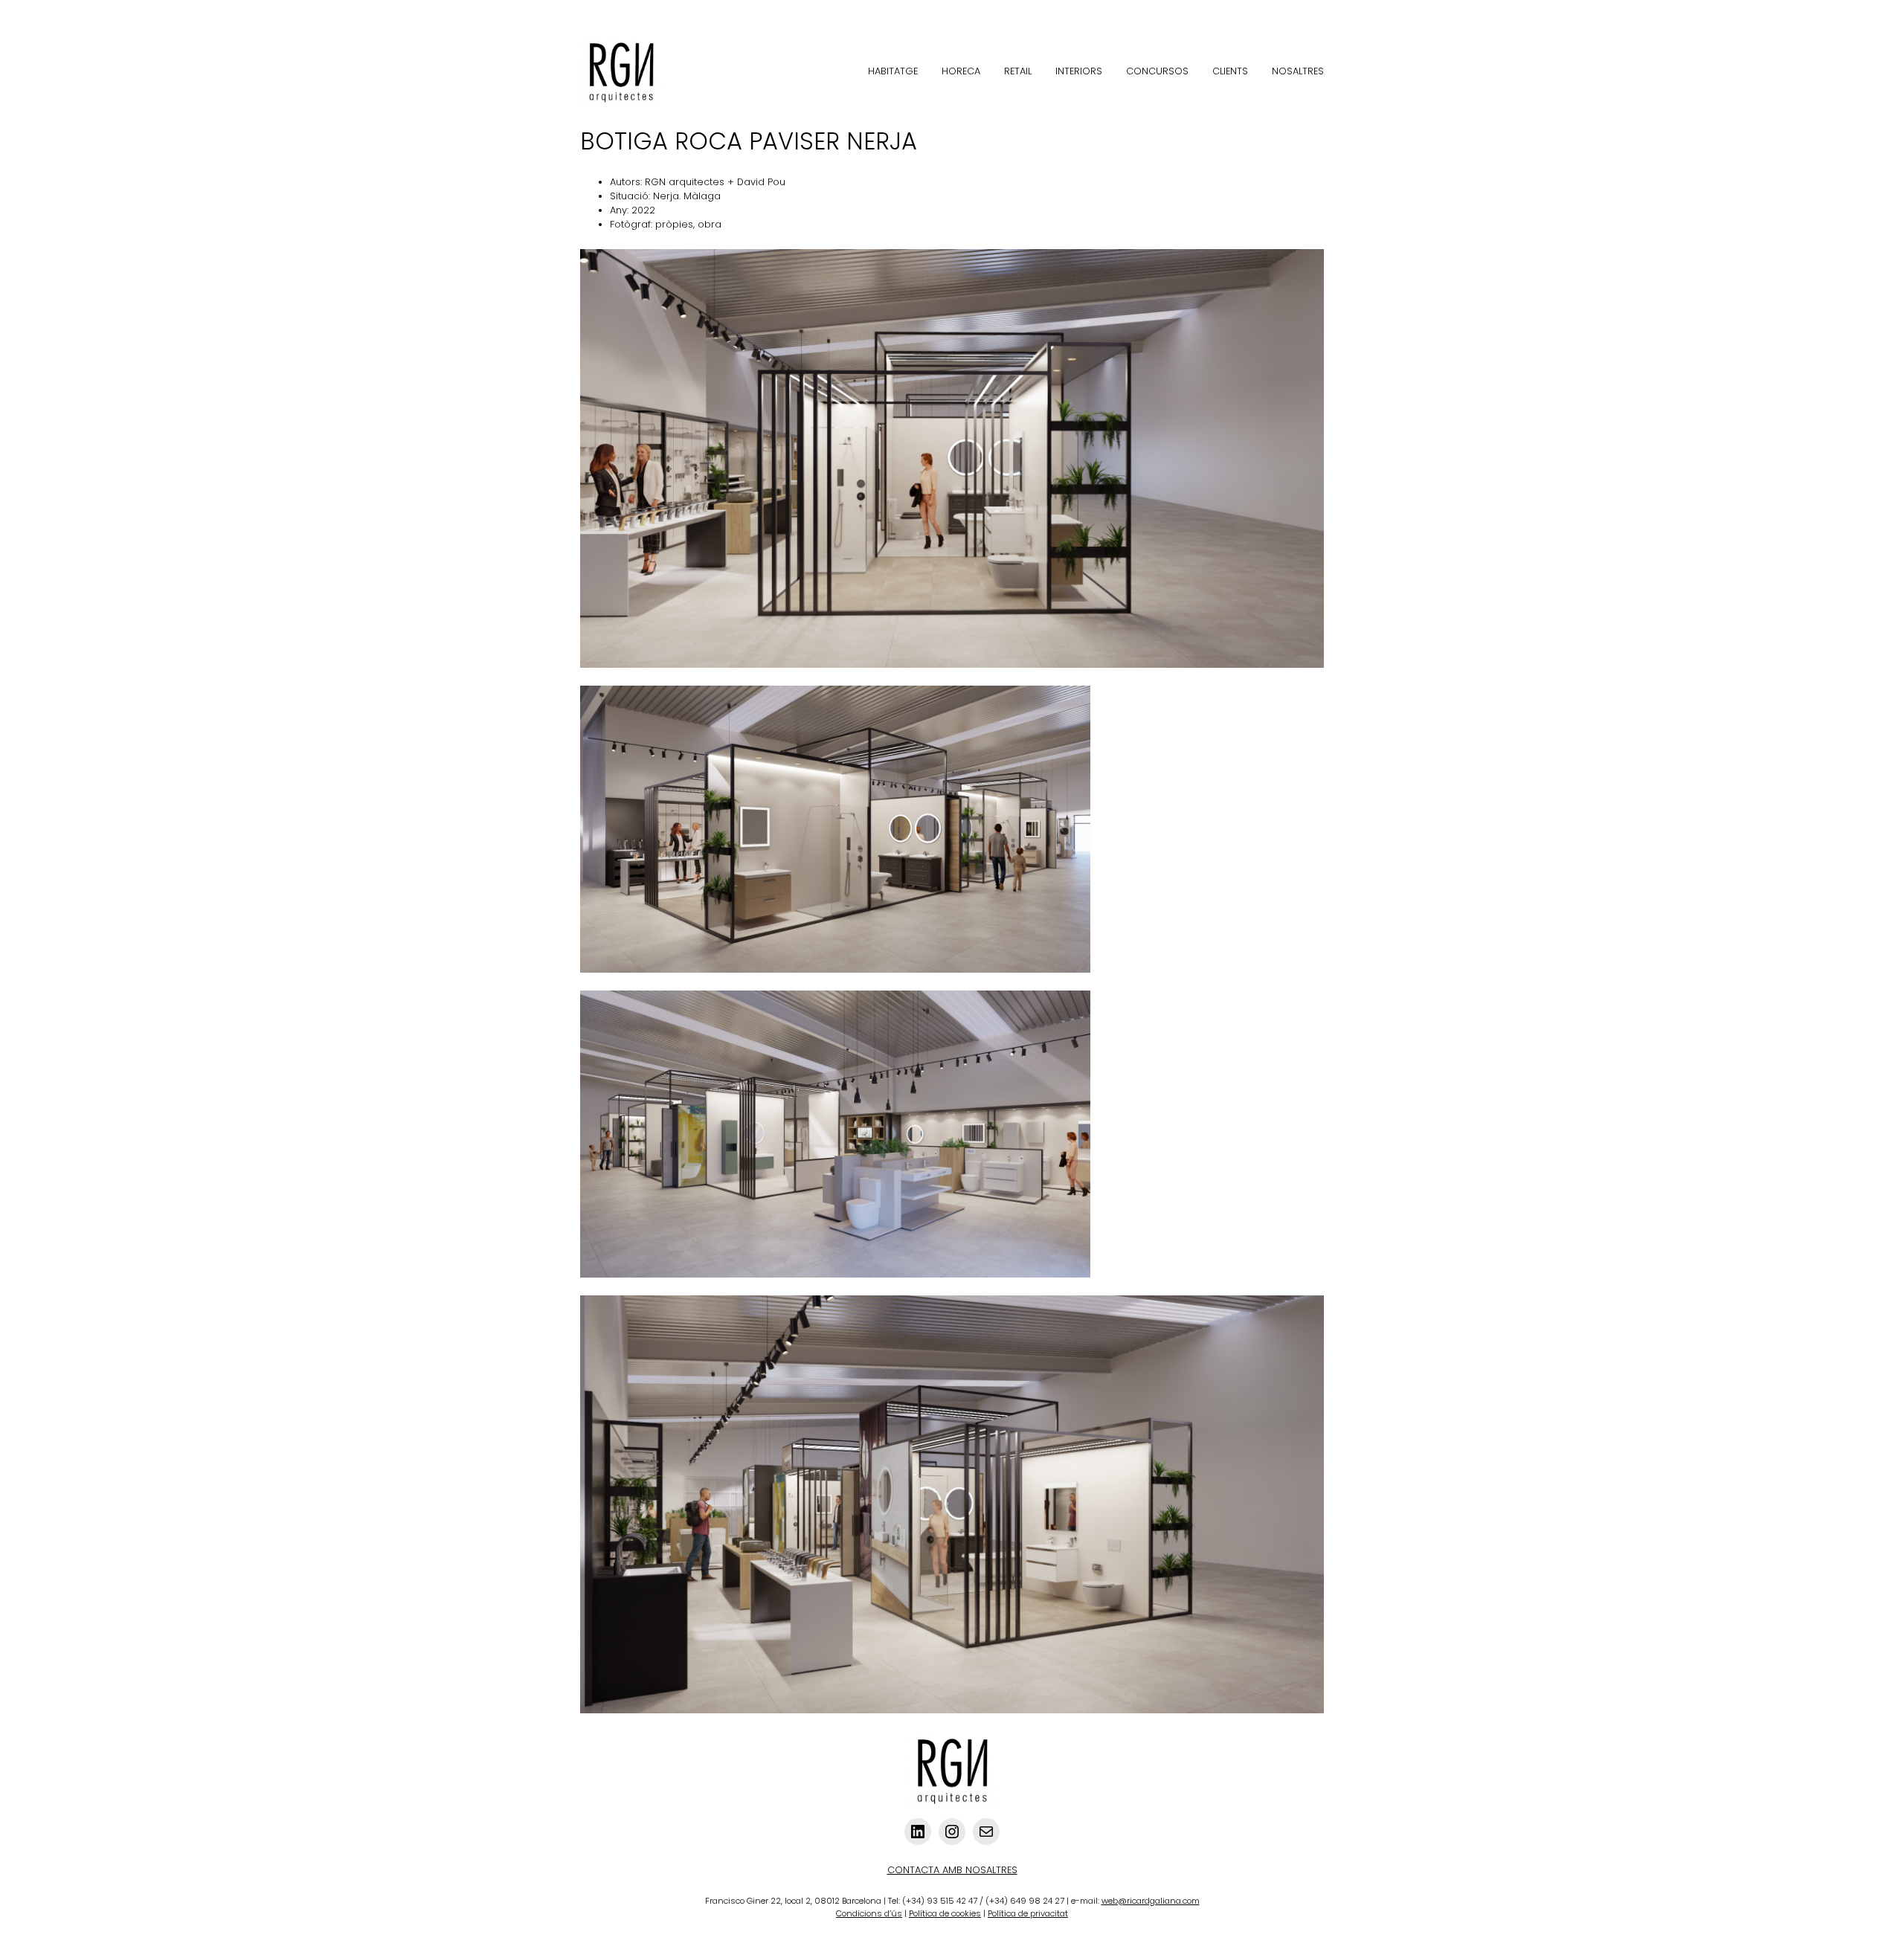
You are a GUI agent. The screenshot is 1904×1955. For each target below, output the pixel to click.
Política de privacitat (1028, 1913)
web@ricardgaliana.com (1151, 1901)
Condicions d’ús (869, 1913)
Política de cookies (945, 1913)
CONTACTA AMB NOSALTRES (952, 1870)
